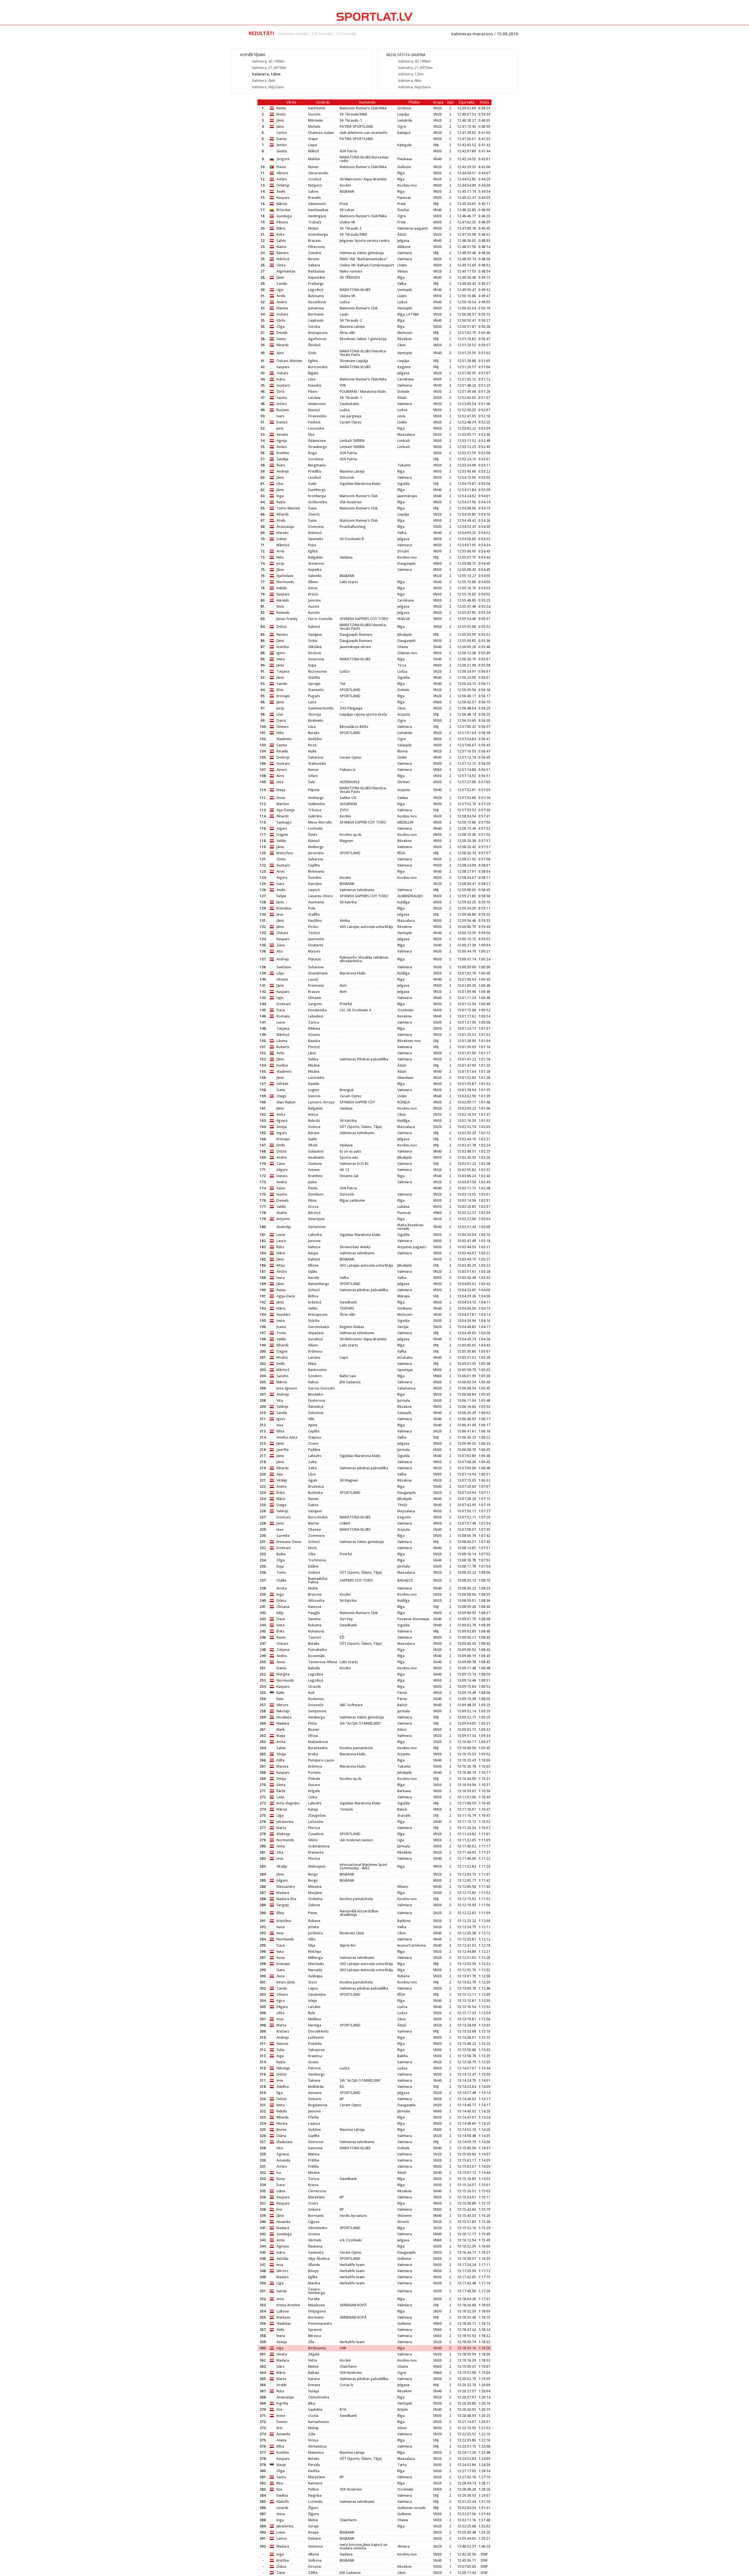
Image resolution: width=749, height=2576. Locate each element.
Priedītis (315, 471)
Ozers (313, 1443)
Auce (281, 1927)
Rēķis (312, 1200)
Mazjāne (315, 1893)
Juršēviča (315, 1933)
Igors (281, 653)
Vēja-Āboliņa (319, 2259)
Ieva (280, 914)
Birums (314, 259)
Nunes (313, 167)
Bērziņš (314, 1213)
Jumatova (316, 308)
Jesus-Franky (287, 619)
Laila (280, 1797)
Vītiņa (313, 1736)
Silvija (281, 1754)
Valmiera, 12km (266, 74)
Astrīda (282, 2259)
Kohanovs (316, 1631)
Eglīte (313, 2277)
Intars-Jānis (286, 1982)
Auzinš (314, 606)
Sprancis (315, 2330)
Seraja (313, 2526)
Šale (312, 782)
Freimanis (316, 985)
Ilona (281, 1958)
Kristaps (283, 696)
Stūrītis (314, 677)
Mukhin (314, 159)
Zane (281, 945)
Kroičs (313, 594)
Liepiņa (314, 2123)
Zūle (312, 2434)
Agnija (282, 441)
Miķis (312, 1364)
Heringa (315, 2025)
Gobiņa (314, 1127)
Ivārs (280, 2366)
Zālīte (313, 2573)
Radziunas (317, 271)
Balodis (314, 1668)
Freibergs (316, 284)
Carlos (282, 133)
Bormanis (316, 314)
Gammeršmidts (321, 708)
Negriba (315, 2495)
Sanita (282, 398)
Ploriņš (314, 1047)
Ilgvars (282, 1121)
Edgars (282, 1170)
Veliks (313, 1308)
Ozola (313, 2416)
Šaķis (312, 508)
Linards (282, 2508)
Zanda (282, 1988)
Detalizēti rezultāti (293, 34)
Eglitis (313, 361)
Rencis (313, 770)
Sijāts (313, 1271)
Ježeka (313, 1927)
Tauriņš (315, 1637)
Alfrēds (282, 1084)
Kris (280, 2428)
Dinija (281, 1779)
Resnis (313, 1499)
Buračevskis (318, 1748)
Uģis (280, 290)
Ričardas (284, 210)
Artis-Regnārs (288, 1803)
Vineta (282, 2354)
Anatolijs (284, 1227)
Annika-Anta (287, 1437)
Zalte (312, 1462)
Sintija (282, 2342)
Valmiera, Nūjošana (268, 87)
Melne (313, 1588)
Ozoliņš (315, 179)
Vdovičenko (318, 2228)
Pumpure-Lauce (321, 1760)
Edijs (280, 1613)
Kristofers (285, 853)
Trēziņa (315, 810)
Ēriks (280, 1631)
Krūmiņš (315, 533)
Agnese (283, 2154)
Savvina (314, 1619)
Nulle (312, 751)
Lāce (312, 1474)
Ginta (281, 265)
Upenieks (316, 539)
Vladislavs (285, 2142)
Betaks (314, 1643)
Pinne (313, 1913)
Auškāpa (315, 1976)
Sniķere (314, 2209)
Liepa (312, 145)
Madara (283, 1723)
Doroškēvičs (318, 2031)
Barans (314, 1133)
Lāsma (282, 1041)
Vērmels (315, 2240)
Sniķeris (315, 2099)
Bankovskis (317, 1370)
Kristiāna (284, 908)
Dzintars (284, 1004)
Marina (282, 308)
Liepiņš (314, 890)
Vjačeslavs (285, 576)
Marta (281, 1828)
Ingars (282, 1133)
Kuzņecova (317, 671)
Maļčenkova (318, 1742)
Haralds (283, 600)
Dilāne (313, 1566)
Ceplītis (314, 865)
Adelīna (283, 2087)
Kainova (315, 1607)
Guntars (283, 385)
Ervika (313, 1754)
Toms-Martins (288, 508)
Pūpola (314, 790)
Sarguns (315, 1004)
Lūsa (312, 727)
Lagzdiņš (316, 290)
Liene (281, 1022)
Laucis (313, 979)
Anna (281, 1662)
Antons (282, 2044)
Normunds (285, 582)
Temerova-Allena (323, 1662)
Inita (280, 1951)
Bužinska (315, 1493)
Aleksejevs (317, 1866)
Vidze (313, 2360)
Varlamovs (317, 1227)
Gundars (284, 1314)
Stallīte (314, 914)
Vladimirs (284, 739)
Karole (313, 1278)
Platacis (315, 959)
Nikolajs (283, 1711)
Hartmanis (317, 108)
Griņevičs (316, 1705)
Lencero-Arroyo (321, 1102)
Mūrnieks (316, 120)
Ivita (280, 782)
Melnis (313, 2366)
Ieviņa (313, 1114)
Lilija (280, 973)
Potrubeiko (317, 1650)
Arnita (282, 1588)
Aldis (280, 2330)
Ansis (281, 798)
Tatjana (283, 671)
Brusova (315, 1594)
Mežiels (314, 126)
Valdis (281, 841)
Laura (281, 1241)
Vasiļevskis (317, 1994)
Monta (282, 2123)
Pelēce (313, 2489)
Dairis (281, 720)
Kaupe (313, 1253)
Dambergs (317, 490)
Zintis (281, 859)
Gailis (313, 1139)
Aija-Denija (286, 810)
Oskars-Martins (290, 361)
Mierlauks (316, 1964)
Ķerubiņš (316, 1339)
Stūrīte (314, 1321)
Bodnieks (316, 720)
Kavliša (314, 2471)
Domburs (316, 1194)
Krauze (314, 992)
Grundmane (318, 973)
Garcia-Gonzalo (321, 1388)
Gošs (312, 353)
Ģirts (281, 391)
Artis (280, 1053)
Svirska (314, 327)
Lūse (312, 379)
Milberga (315, 1958)
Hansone (315, 2148)
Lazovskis (316, 428)
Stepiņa (315, 1437)
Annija (282, 1127)
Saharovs (316, 757)
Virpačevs (316, 1333)
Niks (280, 557)
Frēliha (314, 2160)
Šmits (313, 835)
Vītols (313, 1145)
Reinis (281, 108)
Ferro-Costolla (320, 619)
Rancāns (315, 884)
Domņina (316, 527)
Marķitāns (316, 2197)
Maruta (282, 1766)
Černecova (317, 2191)
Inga (280, 496)
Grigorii (283, 159)
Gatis (281, 1090)
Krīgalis (314, 1791)
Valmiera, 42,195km (268, 61)
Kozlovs (315, 653)
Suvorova (316, 659)
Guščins (315, 2130)
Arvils (281, 296)
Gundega (284, 216)
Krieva (313, 2185)
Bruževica (316, 1486)
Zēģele (314, 2354)
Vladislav (284, 2323)
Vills (311, 1419)
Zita (280, 1852)
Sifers (313, 776)
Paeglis (314, 1613)
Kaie (280, 1699)
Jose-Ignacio (287, 1388)
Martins (283, 804)
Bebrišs (314, 1121)
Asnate (282, 434)
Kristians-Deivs (289, 1542)
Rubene (314, 1921)
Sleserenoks (318, 173)
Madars (283, 2277)
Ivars (280, 416)
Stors (313, 1982)
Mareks (283, 533)
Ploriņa (314, 1828)
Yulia (280, 2050)
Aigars (282, 828)
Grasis (313, 2062)
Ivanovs (314, 1096)
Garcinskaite (319, 1327)
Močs (312, 1548)
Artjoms (283, 1219)
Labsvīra (315, 1235)
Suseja (313, 2391)
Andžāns (315, 739)
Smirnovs (316, 2142)
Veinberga (317, 1717)
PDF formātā (322, 34)
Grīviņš (314, 1290)
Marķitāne (317, 2477)
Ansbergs (316, 798)
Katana (314, 2379)
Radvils (314, 1084)
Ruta (280, 2391)
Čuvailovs (316, 1834)
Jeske (312, 1182)
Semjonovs (317, 1711)
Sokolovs (316, 1413)
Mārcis (282, 204)
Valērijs (282, 1407)
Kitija (281, 1265)
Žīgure (313, 2514)
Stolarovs (316, 563)
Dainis (282, 139)
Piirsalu (314, 2465)
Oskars (282, 314)
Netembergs (319, 1284)
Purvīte (314, 2299)
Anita (281, 1114)
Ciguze (314, 2222)
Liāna (281, 2191)
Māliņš (313, 151)
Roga (312, 453)
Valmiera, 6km (264, 81)
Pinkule (314, 1779)
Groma (314, 2234)
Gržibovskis (318, 502)
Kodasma (316, 1699)
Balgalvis (315, 557)
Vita (280, 1400)
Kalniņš (314, 627)
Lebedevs (316, 1016)
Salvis (281, 241)
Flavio (281, 167)
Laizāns (314, 2007)
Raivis (281, 1290)
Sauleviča (316, 2252)
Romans (283, 1016)
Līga (280, 1815)
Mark (281, 1729)
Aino (280, 353)
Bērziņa (315, 2336)
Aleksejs (283, 1834)
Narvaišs (315, 1970)
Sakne (313, 191)
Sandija (282, 459)
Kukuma (315, 1625)
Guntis (282, 151)
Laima (281, 2538)
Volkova (315, 2560)
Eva (279, 2209)
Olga (281, 327)
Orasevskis (317, 416)
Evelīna (282, 1065)
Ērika (281, 1493)
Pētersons (317, 247)
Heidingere (317, 216)
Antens (314, 1170)
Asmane (315, 2093)
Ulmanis (315, 998)
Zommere (316, 1536)
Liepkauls (316, 320)
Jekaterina (285, 1822)
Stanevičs (316, 690)
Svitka (313, 1059)
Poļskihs (315, 2044)
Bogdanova (318, 2105)
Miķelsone (317, 2305)
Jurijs (280, 563)
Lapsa (313, 1988)
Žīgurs (313, 2508)
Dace (281, 1010)
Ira (279, 2173)
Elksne (313, 1265)
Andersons (317, 404)
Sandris (283, 1376)
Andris (282, 302)
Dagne (282, 1351)
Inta (280, 2148)
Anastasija (285, 527)
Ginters (283, 727)
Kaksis (313, 1382)
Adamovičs (317, 204)
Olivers (282, 1994)
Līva (280, 714)
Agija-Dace (286, 1296)
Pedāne (314, 1450)
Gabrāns (315, 816)
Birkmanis (316, 871)
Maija (281, 790)
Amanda (283, 2160)
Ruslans (283, 410)
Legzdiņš (316, 1680)
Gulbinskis (317, 804)
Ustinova (315, 2546)
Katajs (313, 1809)
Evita (280, 234)
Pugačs (314, 696)
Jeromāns (316, 853)
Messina (315, 1887)
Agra (281, 2001)
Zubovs (314, 1905)
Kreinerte (316, 1852)
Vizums (314, 1035)
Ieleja (312, 2001)
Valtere (314, 265)
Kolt (311, 1693)
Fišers (313, 391)
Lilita (280, 2013)
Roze (312, 745)
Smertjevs (316, 1219)
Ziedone (315, 1164)
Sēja (312, 1945)
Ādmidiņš (316, 1407)
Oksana (283, 1607)
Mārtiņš (283, 259)
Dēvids (282, 333)
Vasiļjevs (315, 634)
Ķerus (313, 588)
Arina (281, 1742)
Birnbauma (317, 2348)
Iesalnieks (316, 1157)
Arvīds (282, 2385)
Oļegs (281, 1096)
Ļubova (283, 2311)
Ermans (314, 2385)
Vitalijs (282, 1866)
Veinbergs (316, 2074)
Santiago (284, 822)
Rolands (283, 613)
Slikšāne (315, 647)
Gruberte (316, 945)
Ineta (281, 2336)
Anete (281, 1486)
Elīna (280, 1431)
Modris (282, 1357)
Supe (312, 665)
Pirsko (313, 927)
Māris (281, 228)
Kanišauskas (318, 210)
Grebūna (315, 1899)
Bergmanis (317, 465)
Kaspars (283, 198)
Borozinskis (318, 367)
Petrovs (315, 2068)
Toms (281, 1333)
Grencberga (318, 234)
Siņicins (314, 114)
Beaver (314, 1729)
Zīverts (314, 514)
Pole (312, 908)
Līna (280, 484)
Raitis (281, 502)
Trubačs (315, 222)
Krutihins (315, 1176)
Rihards (283, 345)
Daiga (281, 1505)
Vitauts (282, 979)
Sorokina (316, 459)
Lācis (312, 1053)
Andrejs (283, 471)
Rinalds (282, 751)
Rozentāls (316, 1656)
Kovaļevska (317, 1010)
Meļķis (313, 228)
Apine (313, 1425)
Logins (314, 1090)
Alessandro (286, 1887)
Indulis (282, 588)
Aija (280, 1474)
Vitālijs (282, 1480)
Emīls (281, 1145)
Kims (280, 776)
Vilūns (313, 1840)
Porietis (315, 1772)
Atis (280, 951)
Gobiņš (314, 1572)
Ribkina (314, 1028)
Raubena (315, 2246)
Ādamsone (317, 441)
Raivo (281, 1188)
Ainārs (282, 447)
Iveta (281, 659)
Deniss (282, 422)
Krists (281, 114)
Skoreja (315, 714)
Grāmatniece (319, 1846)
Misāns (314, 1071)
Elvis (280, 690)
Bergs (313, 1874)
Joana (281, 1327)
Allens (313, 582)
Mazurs (314, 951)
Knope (313, 2532)
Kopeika (315, 570)
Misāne (314, 1065)
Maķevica (316, 2452)
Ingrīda (282, 2403)
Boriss (282, 2130)
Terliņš (314, 933)
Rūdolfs (283, 2502)
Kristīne (283, 453)
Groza (313, 1207)
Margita (283, 1674)
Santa (281, 2477)
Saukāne (315, 2409)
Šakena (314, 2080)
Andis (281, 191)
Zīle (311, 2342)
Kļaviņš (314, 410)
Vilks (312, 1939)
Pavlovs (314, 422)
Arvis (281, 551)
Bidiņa (313, 1296)
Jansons (315, 600)
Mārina (314, 2154)
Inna (280, 1933)
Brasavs (315, 241)
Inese (281, 2416)
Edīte (281, 1760)
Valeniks (315, 576)
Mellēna (315, 2019)
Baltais (314, 2373)
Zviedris (315, 253)
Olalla (281, 1580)
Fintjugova (317, 2311)
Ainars (282, 770)
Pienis (313, 1188)
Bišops (313, 2271)
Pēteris (282, 222)
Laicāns (314, 1357)
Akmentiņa (317, 2446)
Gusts (281, 339)
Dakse (313, 1505)
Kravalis (315, 198)
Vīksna (313, 2554)
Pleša (312, 1723)
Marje (281, 2465)
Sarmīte (283, 1536)
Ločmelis (315, 828)
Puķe (312, 545)
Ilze (279, 2409)
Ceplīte (314, 1431)
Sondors (315, 1376)
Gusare (314, 1785)
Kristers (283, 2031)
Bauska (314, 1041)
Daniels (283, 1200)
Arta (280, 2299)
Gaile (312, 484)
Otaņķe (315, 1529)
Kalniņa (314, 1247)
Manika (314, 2283)
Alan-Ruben (286, 1102)
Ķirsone (315, 2566)
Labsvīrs (315, 1456)
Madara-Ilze (286, 1899)
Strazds (315, 1686)
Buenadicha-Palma (318, 1580)
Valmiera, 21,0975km (269, 68)
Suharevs (316, 859)
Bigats (313, 373)
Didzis (282, 627)
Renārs (282, 634)
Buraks (314, 733)
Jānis (280, 120)
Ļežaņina (316, 1822)
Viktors (282, 173)
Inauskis (315, 385)
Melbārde (316, 2087)
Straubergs (317, 447)
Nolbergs (316, 847)
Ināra (281, 379)
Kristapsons (318, 333)
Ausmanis (316, 902)
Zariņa (314, 1022)
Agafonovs (317, 339)
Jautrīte (283, 1450)
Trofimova (317, 1560)
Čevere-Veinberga (317, 2291)
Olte (312, 1554)
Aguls (313, 1480)
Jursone (314, 1241)
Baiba (281, 1554)
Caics (312, 702)
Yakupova (316, 2050)
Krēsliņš (315, 1302)
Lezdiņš (315, 477)
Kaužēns (315, 921)
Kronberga (317, 496)
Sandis (282, 284)
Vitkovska (316, 1600)
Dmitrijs (283, 185)
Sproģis (314, 684)
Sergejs (283, 1905)
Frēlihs (313, 2166)
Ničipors (315, 185)
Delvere (315, 2538)
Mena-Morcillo (320, 822)
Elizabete (284, 1717)
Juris (280, 428)
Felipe (281, 896)
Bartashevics (319, 2422)
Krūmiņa (315, 1351)
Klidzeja (315, 1951)
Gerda (282, 2291)
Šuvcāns (315, 878)
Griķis (313, 641)
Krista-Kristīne (288, 2305)
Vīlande (314, 2265)
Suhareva (316, 967)
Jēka (312, 2403)
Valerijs (282, 1511)
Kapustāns (317, 277)
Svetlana (284, 967)
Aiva (280, 2019)
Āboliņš (314, 345)
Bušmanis (316, 296)
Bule (312, 2013)
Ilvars (281, 465)
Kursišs (314, 613)
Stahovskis (317, 763)
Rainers (283, 253)
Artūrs (282, 145)
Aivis (280, 606)
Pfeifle (313, 2117)
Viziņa (313, 2440)
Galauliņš (316, 1151)
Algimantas (286, 271)
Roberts (283, 1047)
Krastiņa (315, 2056)
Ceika (313, 1797)
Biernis (314, 1523)
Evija (280, 1566)
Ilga (280, 2093)
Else (311, 434)
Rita (280, 2483)
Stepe (313, 139)
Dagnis (282, 835)
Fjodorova (317, 1400)
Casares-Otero (321, 896)
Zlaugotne (317, 1815)
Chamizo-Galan (321, 133)
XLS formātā (346, 34)
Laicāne (314, 398)
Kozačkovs (317, 302)
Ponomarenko (320, 2323)
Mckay (313, 2428)
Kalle (280, 1693)
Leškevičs (316, 2037)
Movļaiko (316, 1394)
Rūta (280, 1247)
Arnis (281, 2240)
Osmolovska (319, 2397)
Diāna (281, 1600)
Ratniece (315, 2483)
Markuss (284, 2317)
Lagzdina (316, 1674)
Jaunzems (316, 939)
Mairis (281, 247)
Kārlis (281, 320)
